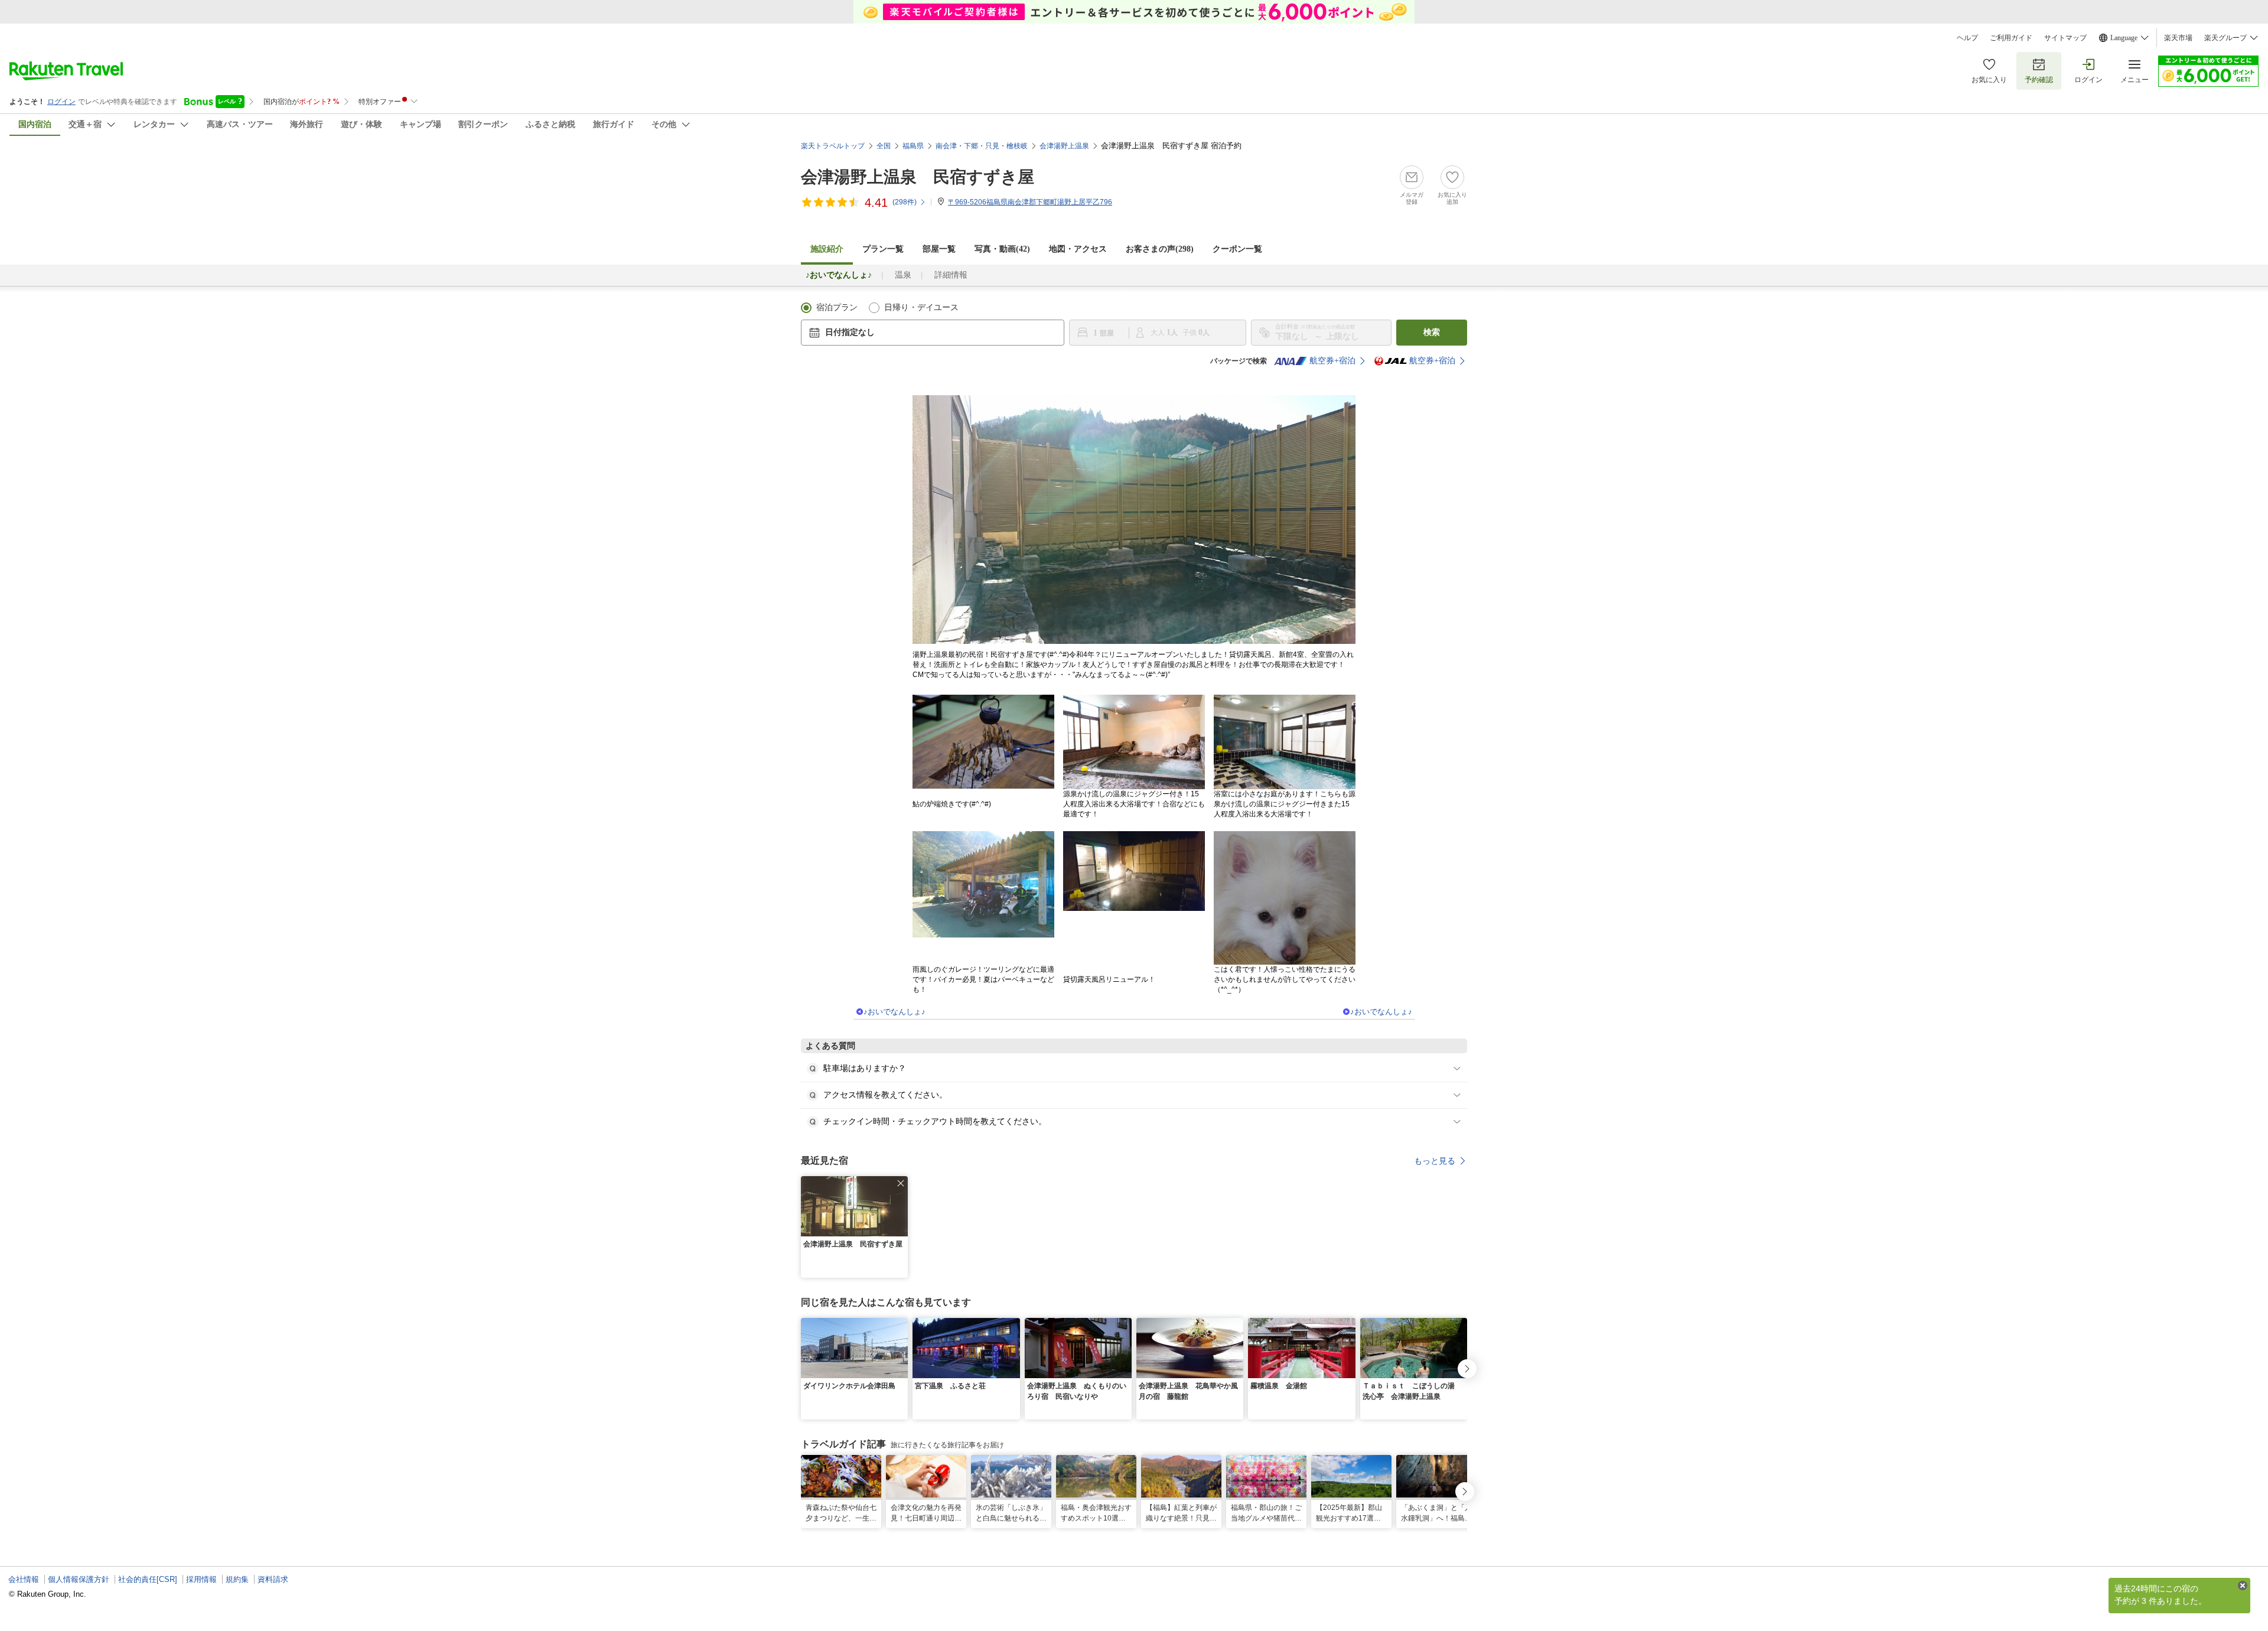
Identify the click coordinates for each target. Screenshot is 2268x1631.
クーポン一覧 (1237, 249)
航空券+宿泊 (1332, 361)
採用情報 (201, 1579)
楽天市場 (2178, 38)
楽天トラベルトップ (833, 146)
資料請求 (273, 1579)
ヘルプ (1967, 38)
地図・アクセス (1078, 249)
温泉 (903, 275)
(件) (905, 202)
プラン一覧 (883, 249)
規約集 (237, 1579)
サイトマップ (2065, 38)
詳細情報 (951, 275)
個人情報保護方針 (79, 1579)
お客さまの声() (1160, 249)
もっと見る (1435, 1161)
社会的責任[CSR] (148, 1579)
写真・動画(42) (1002, 249)
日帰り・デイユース (921, 307)
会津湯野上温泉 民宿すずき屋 (918, 177)
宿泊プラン (837, 307)
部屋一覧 (939, 249)
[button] (901, 1183)
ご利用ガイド (2011, 38)
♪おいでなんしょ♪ (895, 1012)
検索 (1432, 332)
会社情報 (24, 1579)
